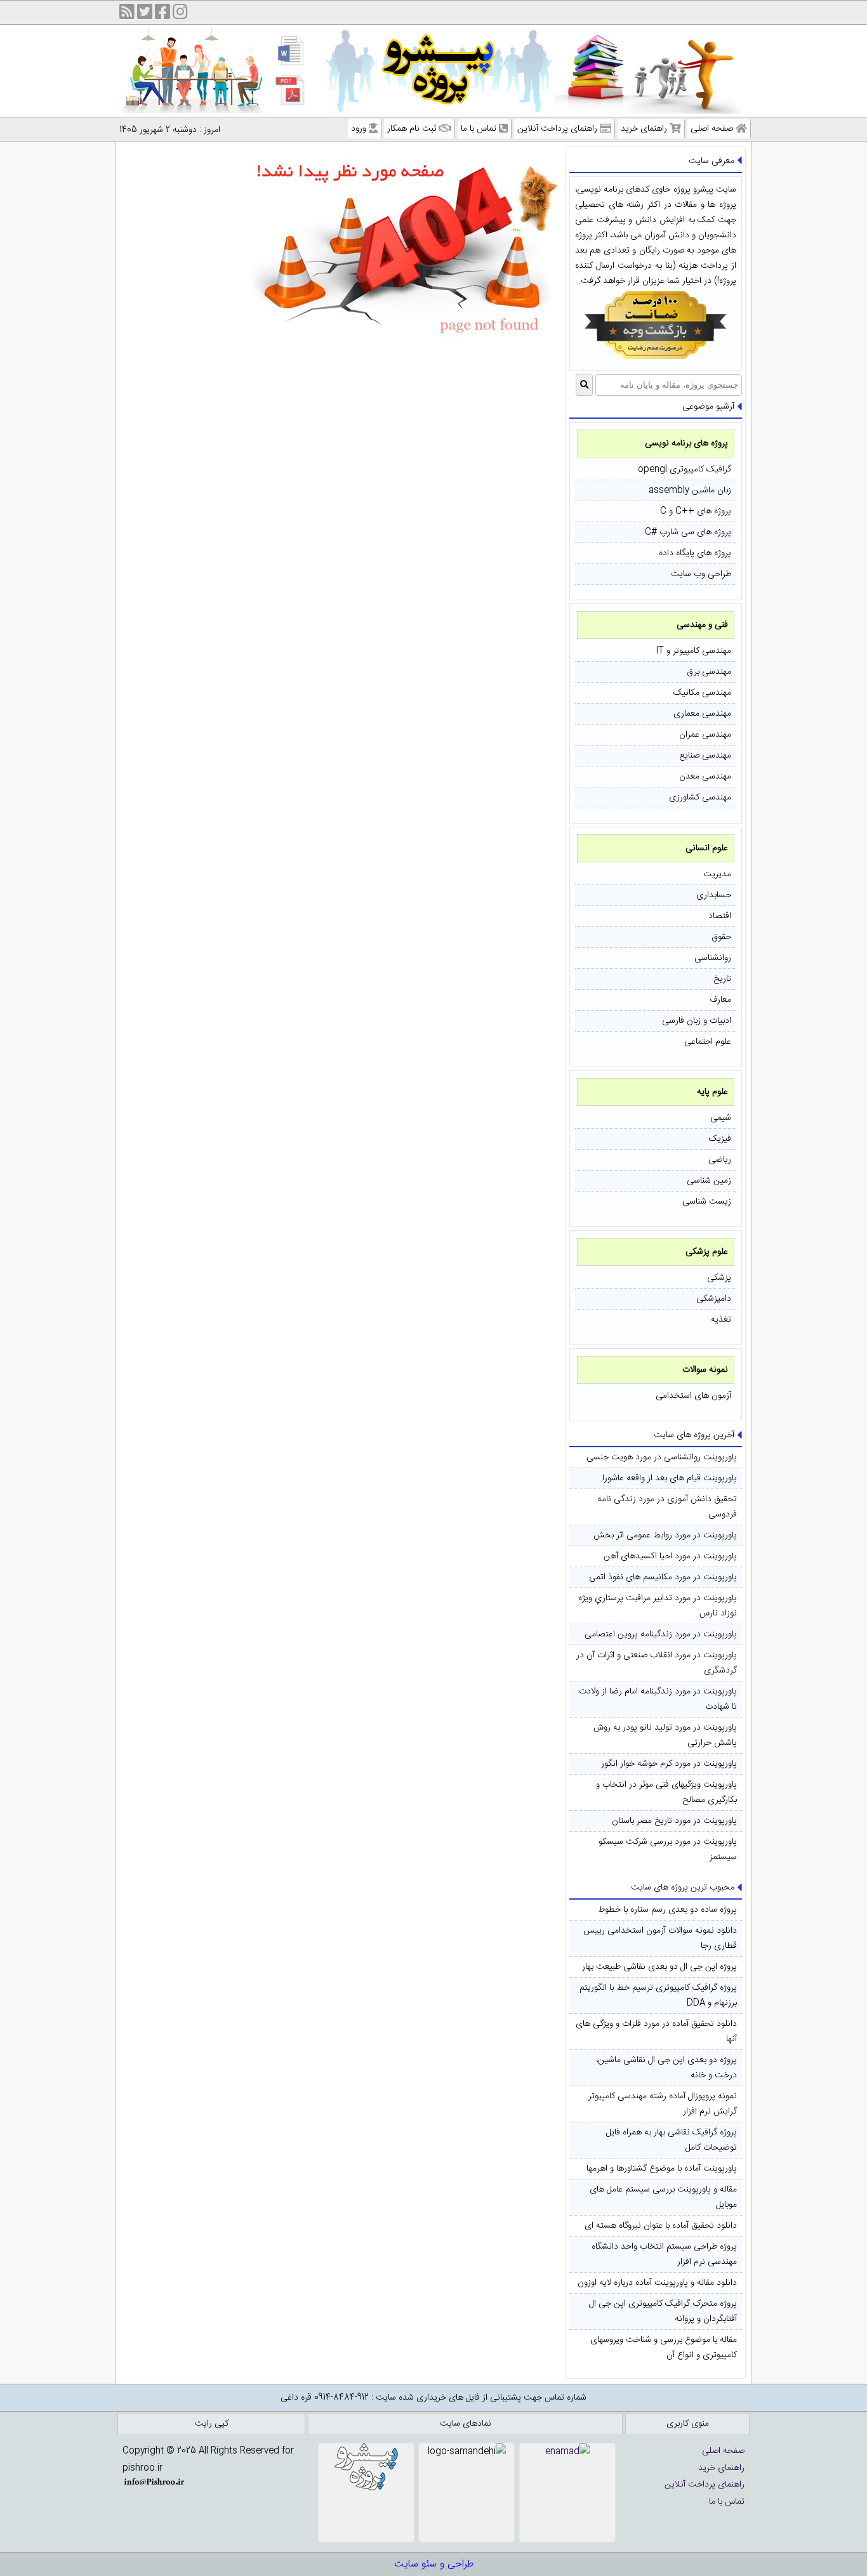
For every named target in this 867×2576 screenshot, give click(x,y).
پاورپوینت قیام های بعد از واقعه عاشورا (670, 1478)
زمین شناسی (709, 1181)
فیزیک (720, 1139)
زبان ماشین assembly (690, 490)
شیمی (721, 1118)
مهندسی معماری (702, 714)
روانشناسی (713, 958)
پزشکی (719, 1278)
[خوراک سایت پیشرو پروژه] (127, 14)
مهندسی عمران (705, 735)
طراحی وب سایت (701, 574)
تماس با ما (479, 129)
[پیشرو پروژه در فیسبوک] (162, 14)
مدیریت (717, 874)
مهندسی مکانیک (702, 693)
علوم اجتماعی (708, 1042)
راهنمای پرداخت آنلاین (557, 129)
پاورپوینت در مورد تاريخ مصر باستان (674, 1821)
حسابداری (714, 895)
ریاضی (720, 1160)
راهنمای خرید (644, 129)
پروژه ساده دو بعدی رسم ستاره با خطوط (667, 1910)
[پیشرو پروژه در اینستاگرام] (180, 14)
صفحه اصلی (712, 129)
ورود (359, 129)
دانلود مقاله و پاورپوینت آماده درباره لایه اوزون (657, 2283)
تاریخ (722, 979)
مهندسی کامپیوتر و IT (693, 651)
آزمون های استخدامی (693, 1396)
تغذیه (721, 1320)
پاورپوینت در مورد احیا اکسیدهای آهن (670, 1556)
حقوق (721, 937)
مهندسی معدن (705, 777)
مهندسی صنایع (705, 756)
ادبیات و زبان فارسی (697, 1021)
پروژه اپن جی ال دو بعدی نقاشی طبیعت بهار (659, 1967)
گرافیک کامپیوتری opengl (685, 470)
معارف (720, 1000)
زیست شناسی (707, 1202)
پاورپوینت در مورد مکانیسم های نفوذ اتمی (663, 1577)
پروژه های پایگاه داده (695, 553)
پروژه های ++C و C (696, 511)
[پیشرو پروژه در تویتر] (145, 14)
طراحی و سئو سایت (434, 2564)
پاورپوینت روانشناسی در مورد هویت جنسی (662, 1457)
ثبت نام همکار (412, 129)
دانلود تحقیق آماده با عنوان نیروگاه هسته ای (661, 2226)
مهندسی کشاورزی (700, 798)
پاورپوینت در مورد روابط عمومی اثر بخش (665, 1535)
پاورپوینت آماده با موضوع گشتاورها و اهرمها (662, 2169)
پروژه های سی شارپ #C (688, 532)
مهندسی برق (709, 672)
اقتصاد (720, 916)
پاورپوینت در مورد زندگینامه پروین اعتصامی (661, 1634)
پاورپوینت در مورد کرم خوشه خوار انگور (669, 1764)
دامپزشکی (714, 1299)
